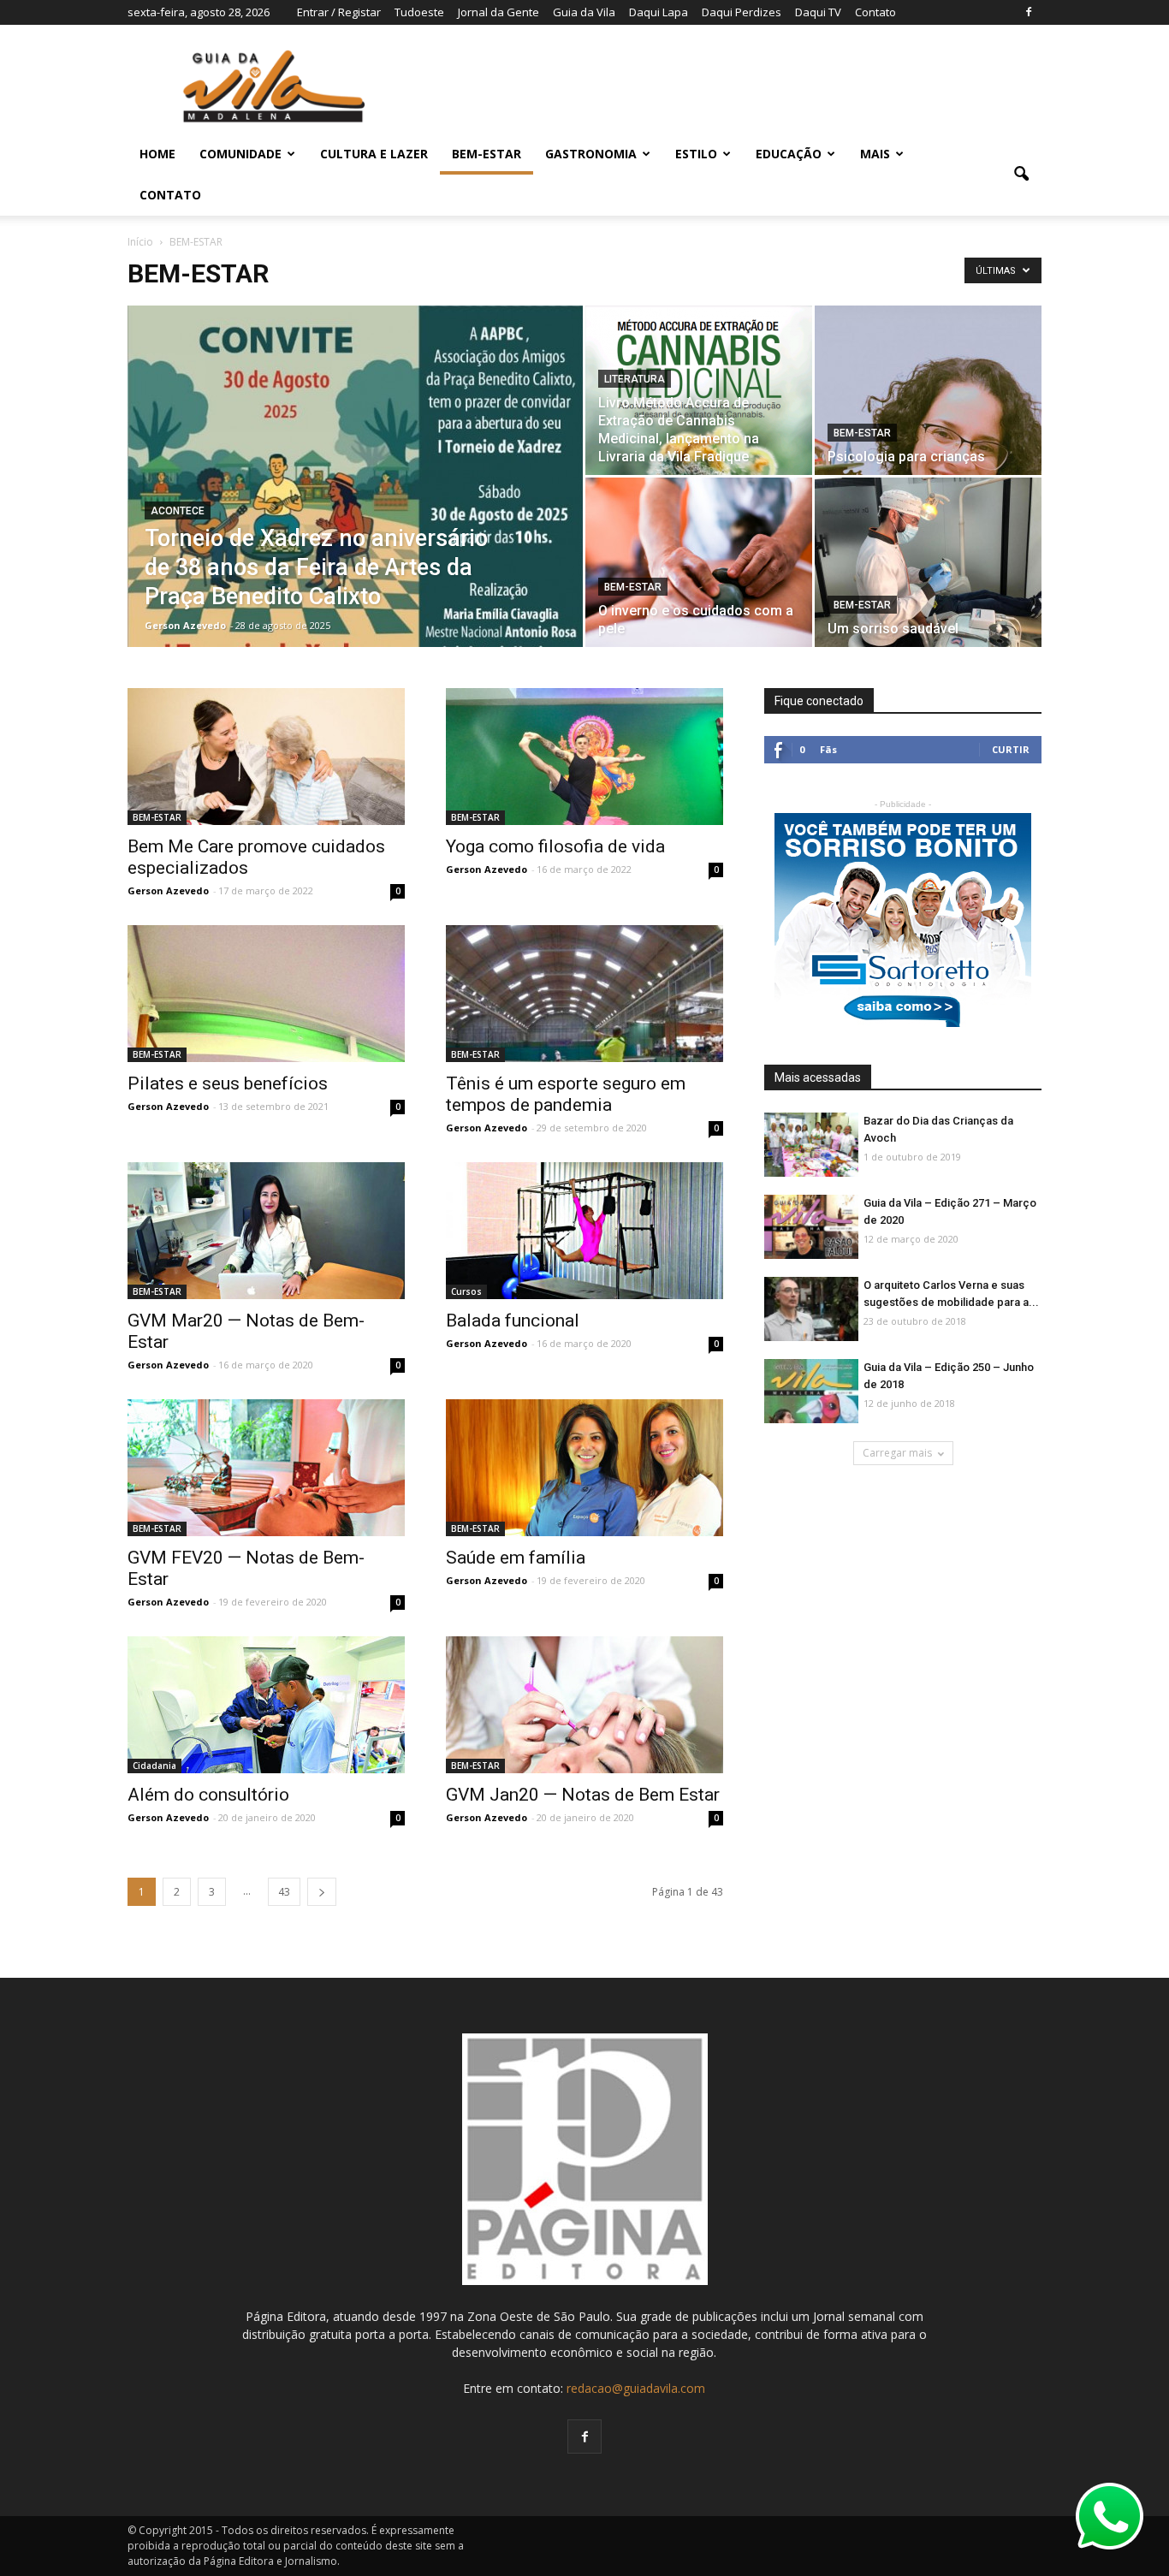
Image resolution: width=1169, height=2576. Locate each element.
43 (284, 1892)
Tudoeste (419, 12)
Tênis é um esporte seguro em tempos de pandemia (566, 1094)
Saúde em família (516, 1558)
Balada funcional (513, 1321)
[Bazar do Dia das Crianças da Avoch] (811, 1146)
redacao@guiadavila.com (636, 2388)
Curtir (1011, 749)
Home (157, 154)
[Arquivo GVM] (266, 1231)
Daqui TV (818, 12)
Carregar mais (897, 1453)
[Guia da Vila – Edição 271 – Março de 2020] (811, 1228)
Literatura (635, 379)
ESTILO (696, 154)
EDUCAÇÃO (789, 154)
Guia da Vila (584, 12)
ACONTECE (178, 511)
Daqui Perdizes (742, 12)
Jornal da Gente (498, 12)
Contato (875, 12)
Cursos (466, 1291)
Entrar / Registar (339, 12)
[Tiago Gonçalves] (811, 1310)
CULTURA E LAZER (374, 154)
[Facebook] (1029, 12)
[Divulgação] (928, 390)
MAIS (875, 154)
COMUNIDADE (240, 154)
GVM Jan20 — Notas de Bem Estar (583, 1795)
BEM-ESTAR (487, 154)
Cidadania (154, 1766)
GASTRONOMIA (591, 154)
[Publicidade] (903, 920)
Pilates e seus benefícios (228, 1083)
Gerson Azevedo (185, 625)
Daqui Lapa (659, 12)
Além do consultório (208, 1795)
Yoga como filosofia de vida (555, 846)
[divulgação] (928, 562)
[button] (1021, 175)
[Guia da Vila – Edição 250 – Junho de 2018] (811, 1392)
